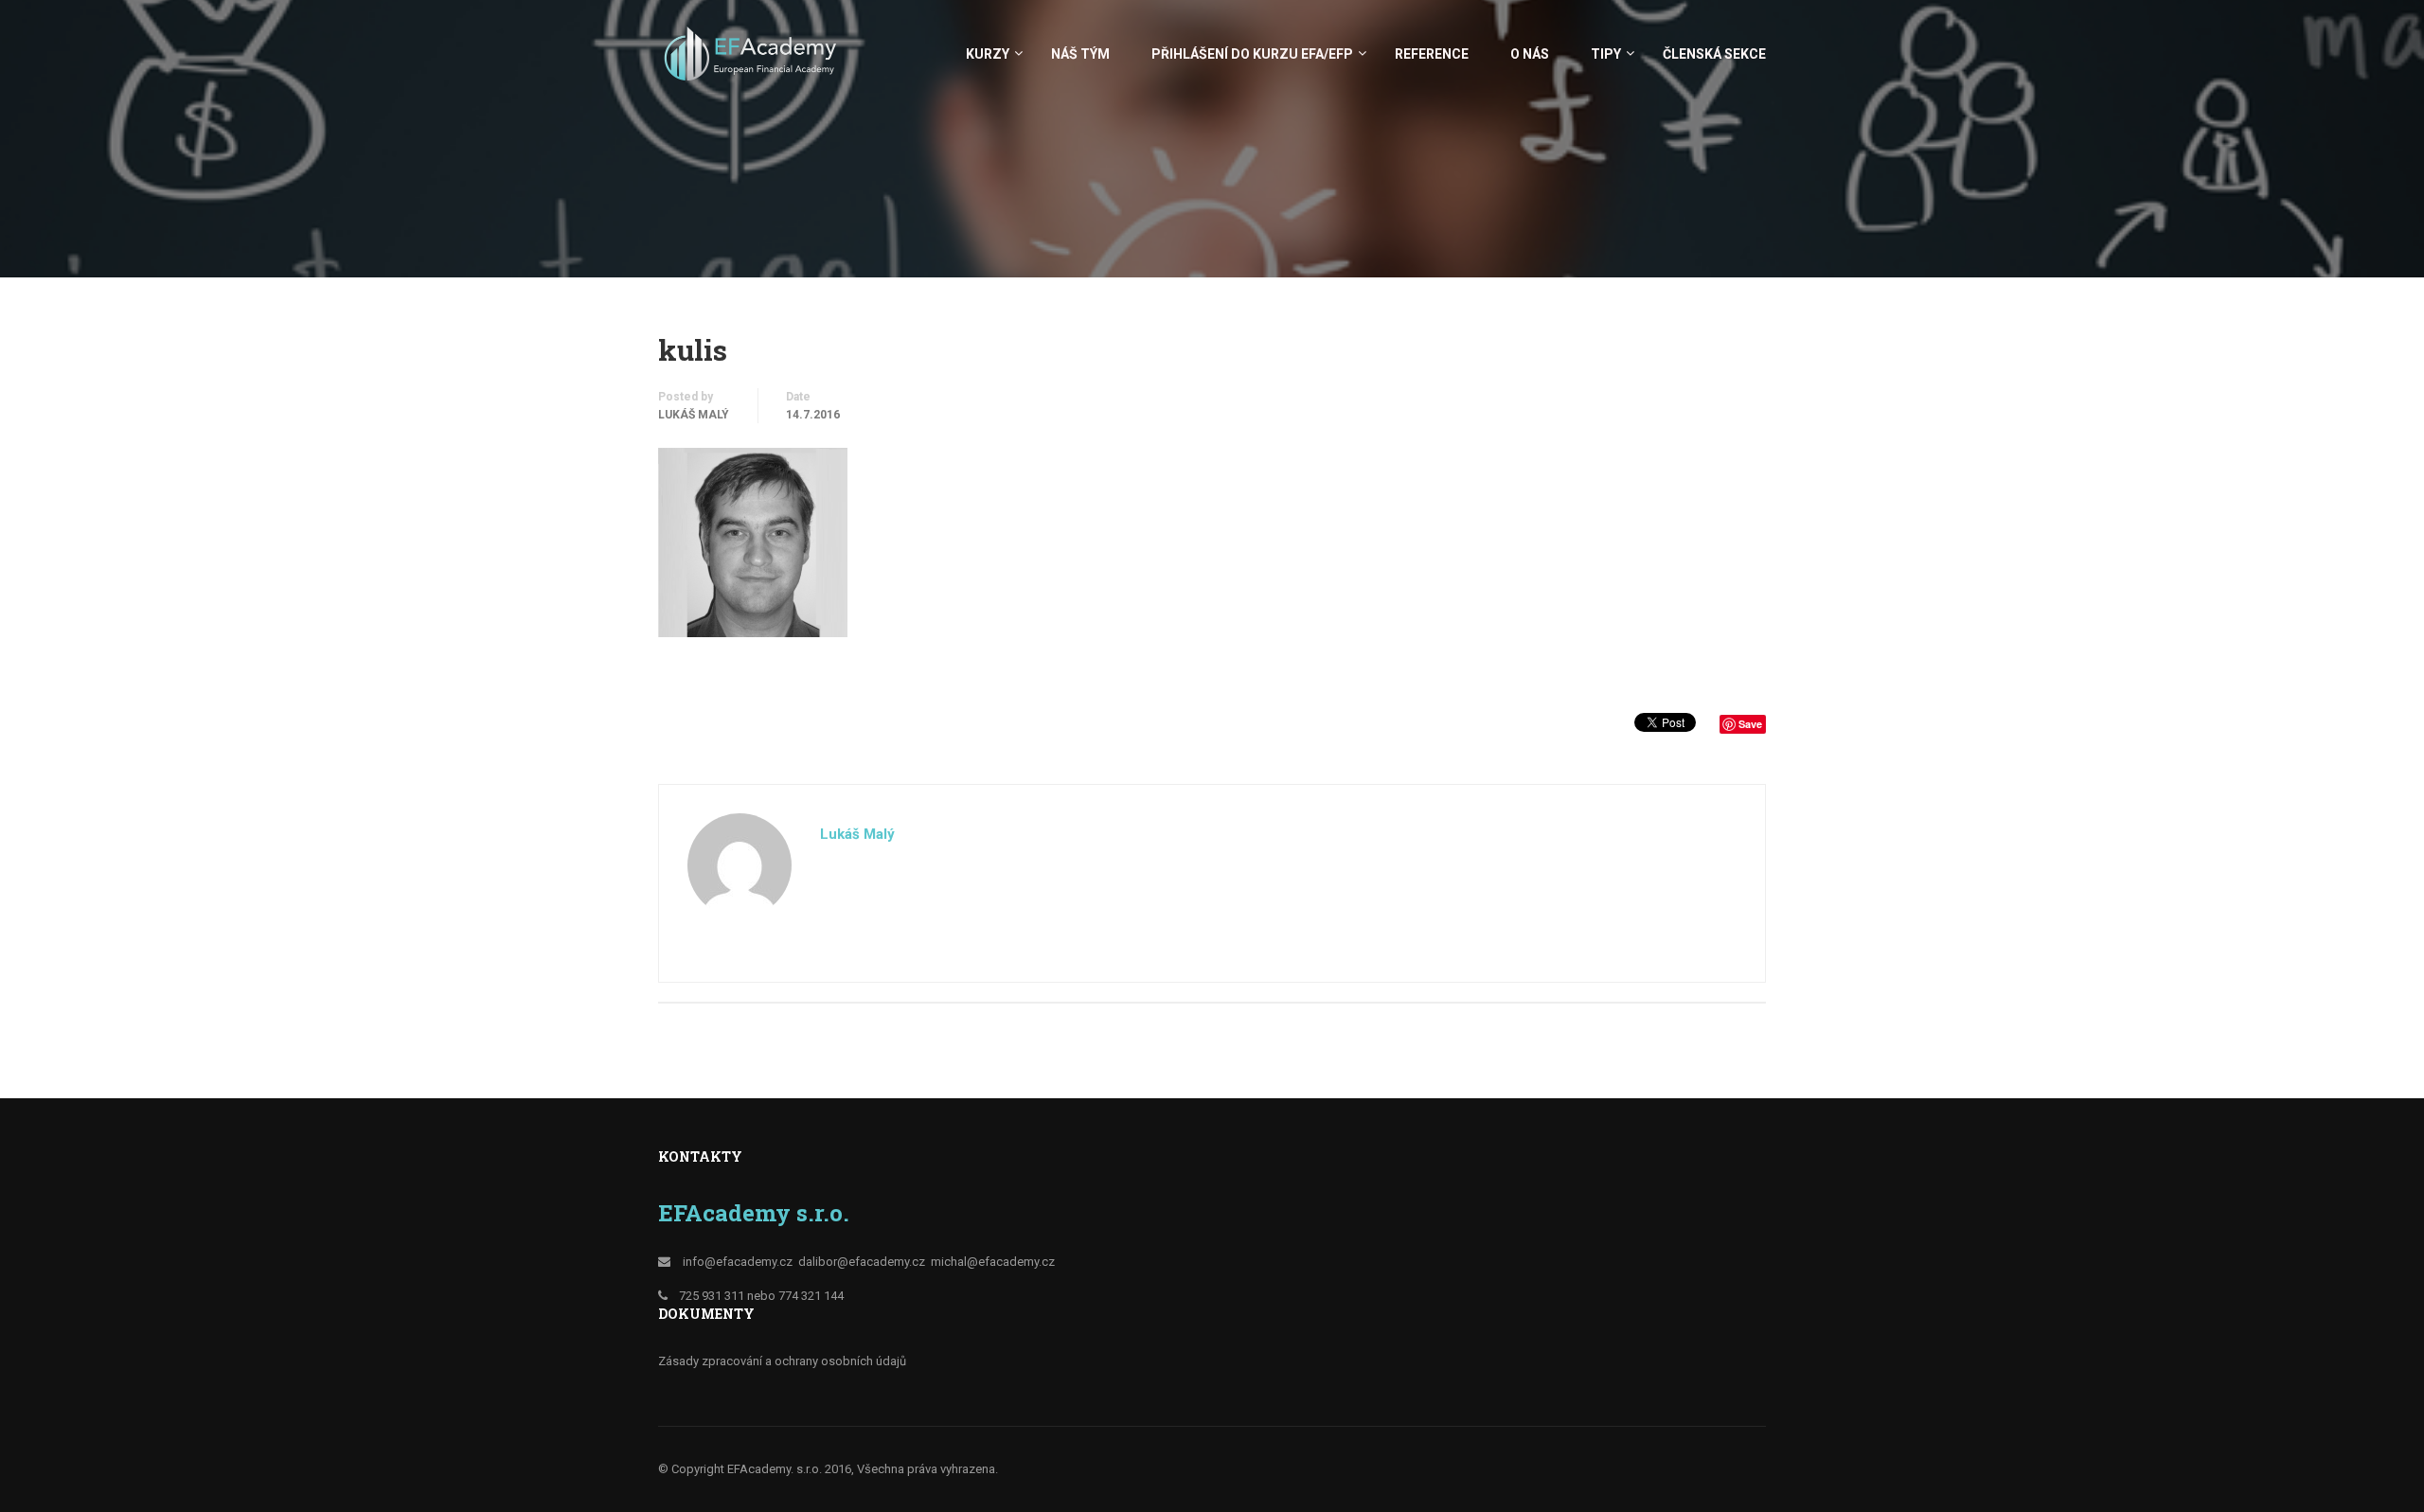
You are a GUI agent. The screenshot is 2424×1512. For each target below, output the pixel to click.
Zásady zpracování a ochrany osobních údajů (782, 1361)
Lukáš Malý (694, 415)
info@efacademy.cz (738, 1262)
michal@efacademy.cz (993, 1262)
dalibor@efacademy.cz (862, 1262)
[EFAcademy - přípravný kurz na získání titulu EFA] (753, 63)
